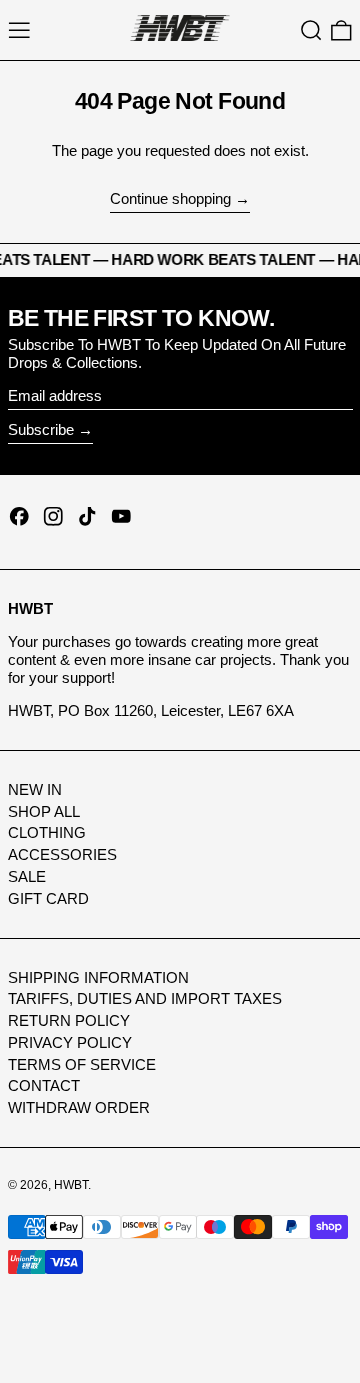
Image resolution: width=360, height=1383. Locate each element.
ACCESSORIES (62, 854)
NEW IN (35, 789)
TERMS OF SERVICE (82, 1064)
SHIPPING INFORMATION (98, 977)
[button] (311, 30)
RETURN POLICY (69, 1020)
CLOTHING (47, 832)
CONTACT (44, 1085)
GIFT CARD (48, 898)
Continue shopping (170, 198)
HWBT (71, 1185)
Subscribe (41, 429)
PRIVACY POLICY (70, 1042)
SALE (27, 876)
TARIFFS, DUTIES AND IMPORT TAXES (145, 998)
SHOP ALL (44, 811)
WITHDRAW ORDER (79, 1107)
